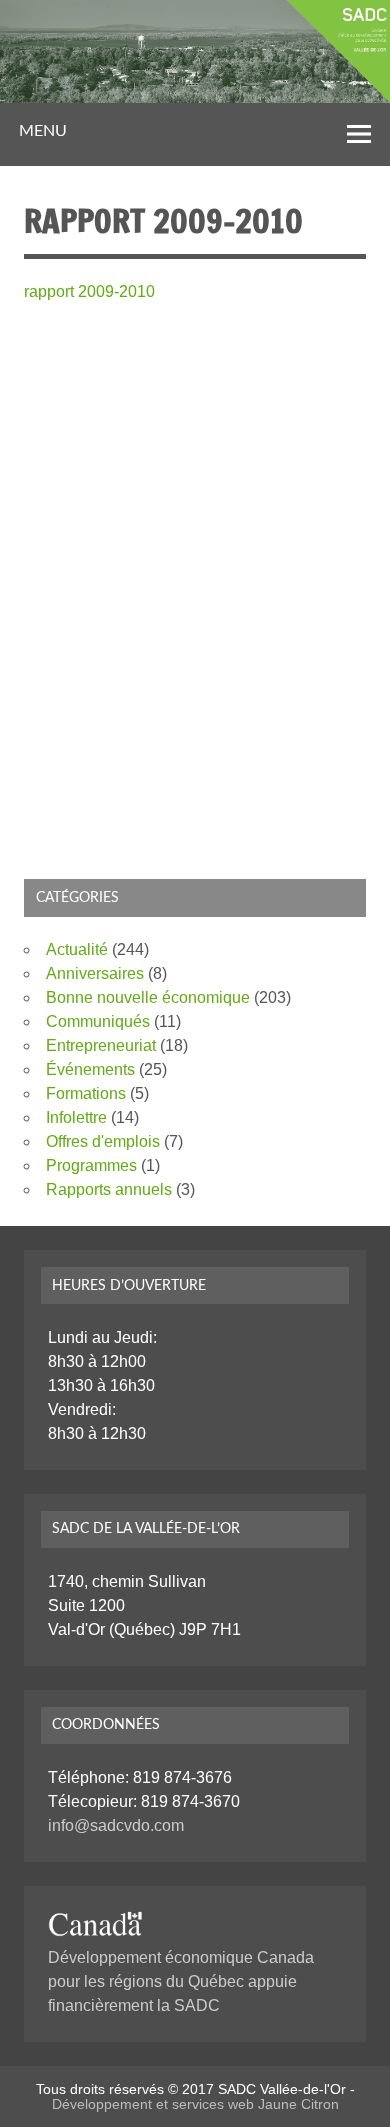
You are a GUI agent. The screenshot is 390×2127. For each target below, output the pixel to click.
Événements (90, 1069)
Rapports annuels (109, 1189)
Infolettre (76, 1117)
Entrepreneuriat (101, 1045)
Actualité (77, 949)
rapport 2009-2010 (89, 291)
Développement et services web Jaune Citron (195, 2104)
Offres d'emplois (103, 1141)
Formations (86, 1093)
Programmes (91, 1165)
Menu (43, 131)
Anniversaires (95, 973)
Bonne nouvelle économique (148, 997)
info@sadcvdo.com (116, 1825)
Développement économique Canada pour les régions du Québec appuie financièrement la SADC (181, 1981)
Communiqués (98, 1021)
